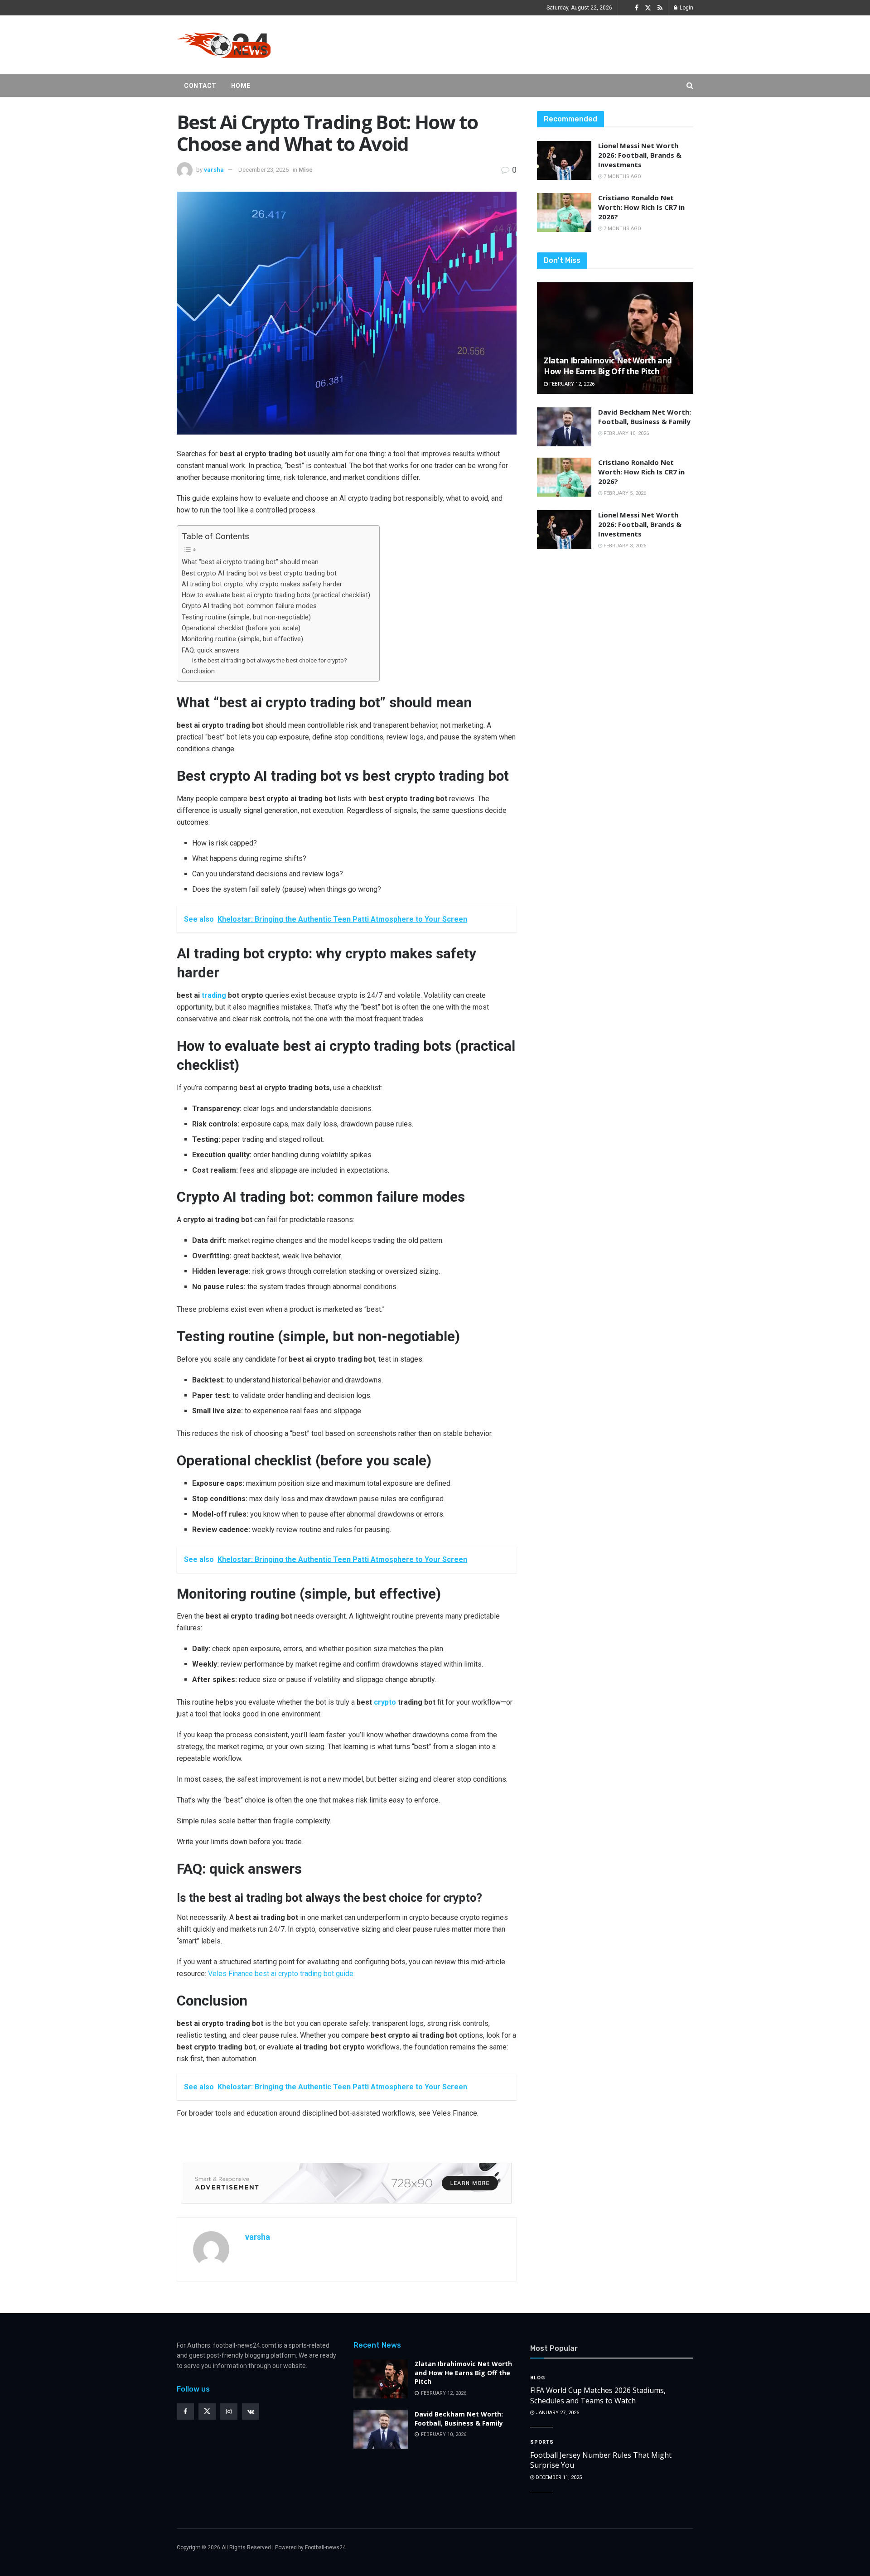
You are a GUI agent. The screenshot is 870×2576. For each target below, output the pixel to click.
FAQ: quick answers (211, 650)
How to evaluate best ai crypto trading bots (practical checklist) (276, 595)
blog (538, 2378)
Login (686, 8)
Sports (542, 2442)
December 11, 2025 (558, 2477)
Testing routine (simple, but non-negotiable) (246, 617)
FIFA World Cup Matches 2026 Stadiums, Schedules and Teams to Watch (598, 2395)
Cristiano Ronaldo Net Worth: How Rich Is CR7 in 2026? (641, 207)
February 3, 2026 (624, 546)
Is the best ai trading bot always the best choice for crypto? (270, 660)
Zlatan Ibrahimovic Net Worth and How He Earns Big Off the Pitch (608, 366)
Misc (306, 170)
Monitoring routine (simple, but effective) (242, 639)
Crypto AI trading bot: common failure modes (249, 606)
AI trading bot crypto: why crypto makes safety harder (262, 584)
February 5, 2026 (624, 493)
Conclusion (198, 671)
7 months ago (622, 176)
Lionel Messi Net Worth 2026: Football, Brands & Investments (640, 155)
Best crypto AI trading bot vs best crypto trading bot (259, 573)
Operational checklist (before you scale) (241, 628)
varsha (214, 170)
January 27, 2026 (557, 2413)
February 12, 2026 (571, 384)
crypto (385, 1702)
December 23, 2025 (263, 170)
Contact (200, 86)
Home (241, 86)
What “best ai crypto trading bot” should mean (250, 562)
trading (214, 995)
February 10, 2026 (626, 433)
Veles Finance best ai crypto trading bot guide (280, 1974)
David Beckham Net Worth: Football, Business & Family (645, 417)
